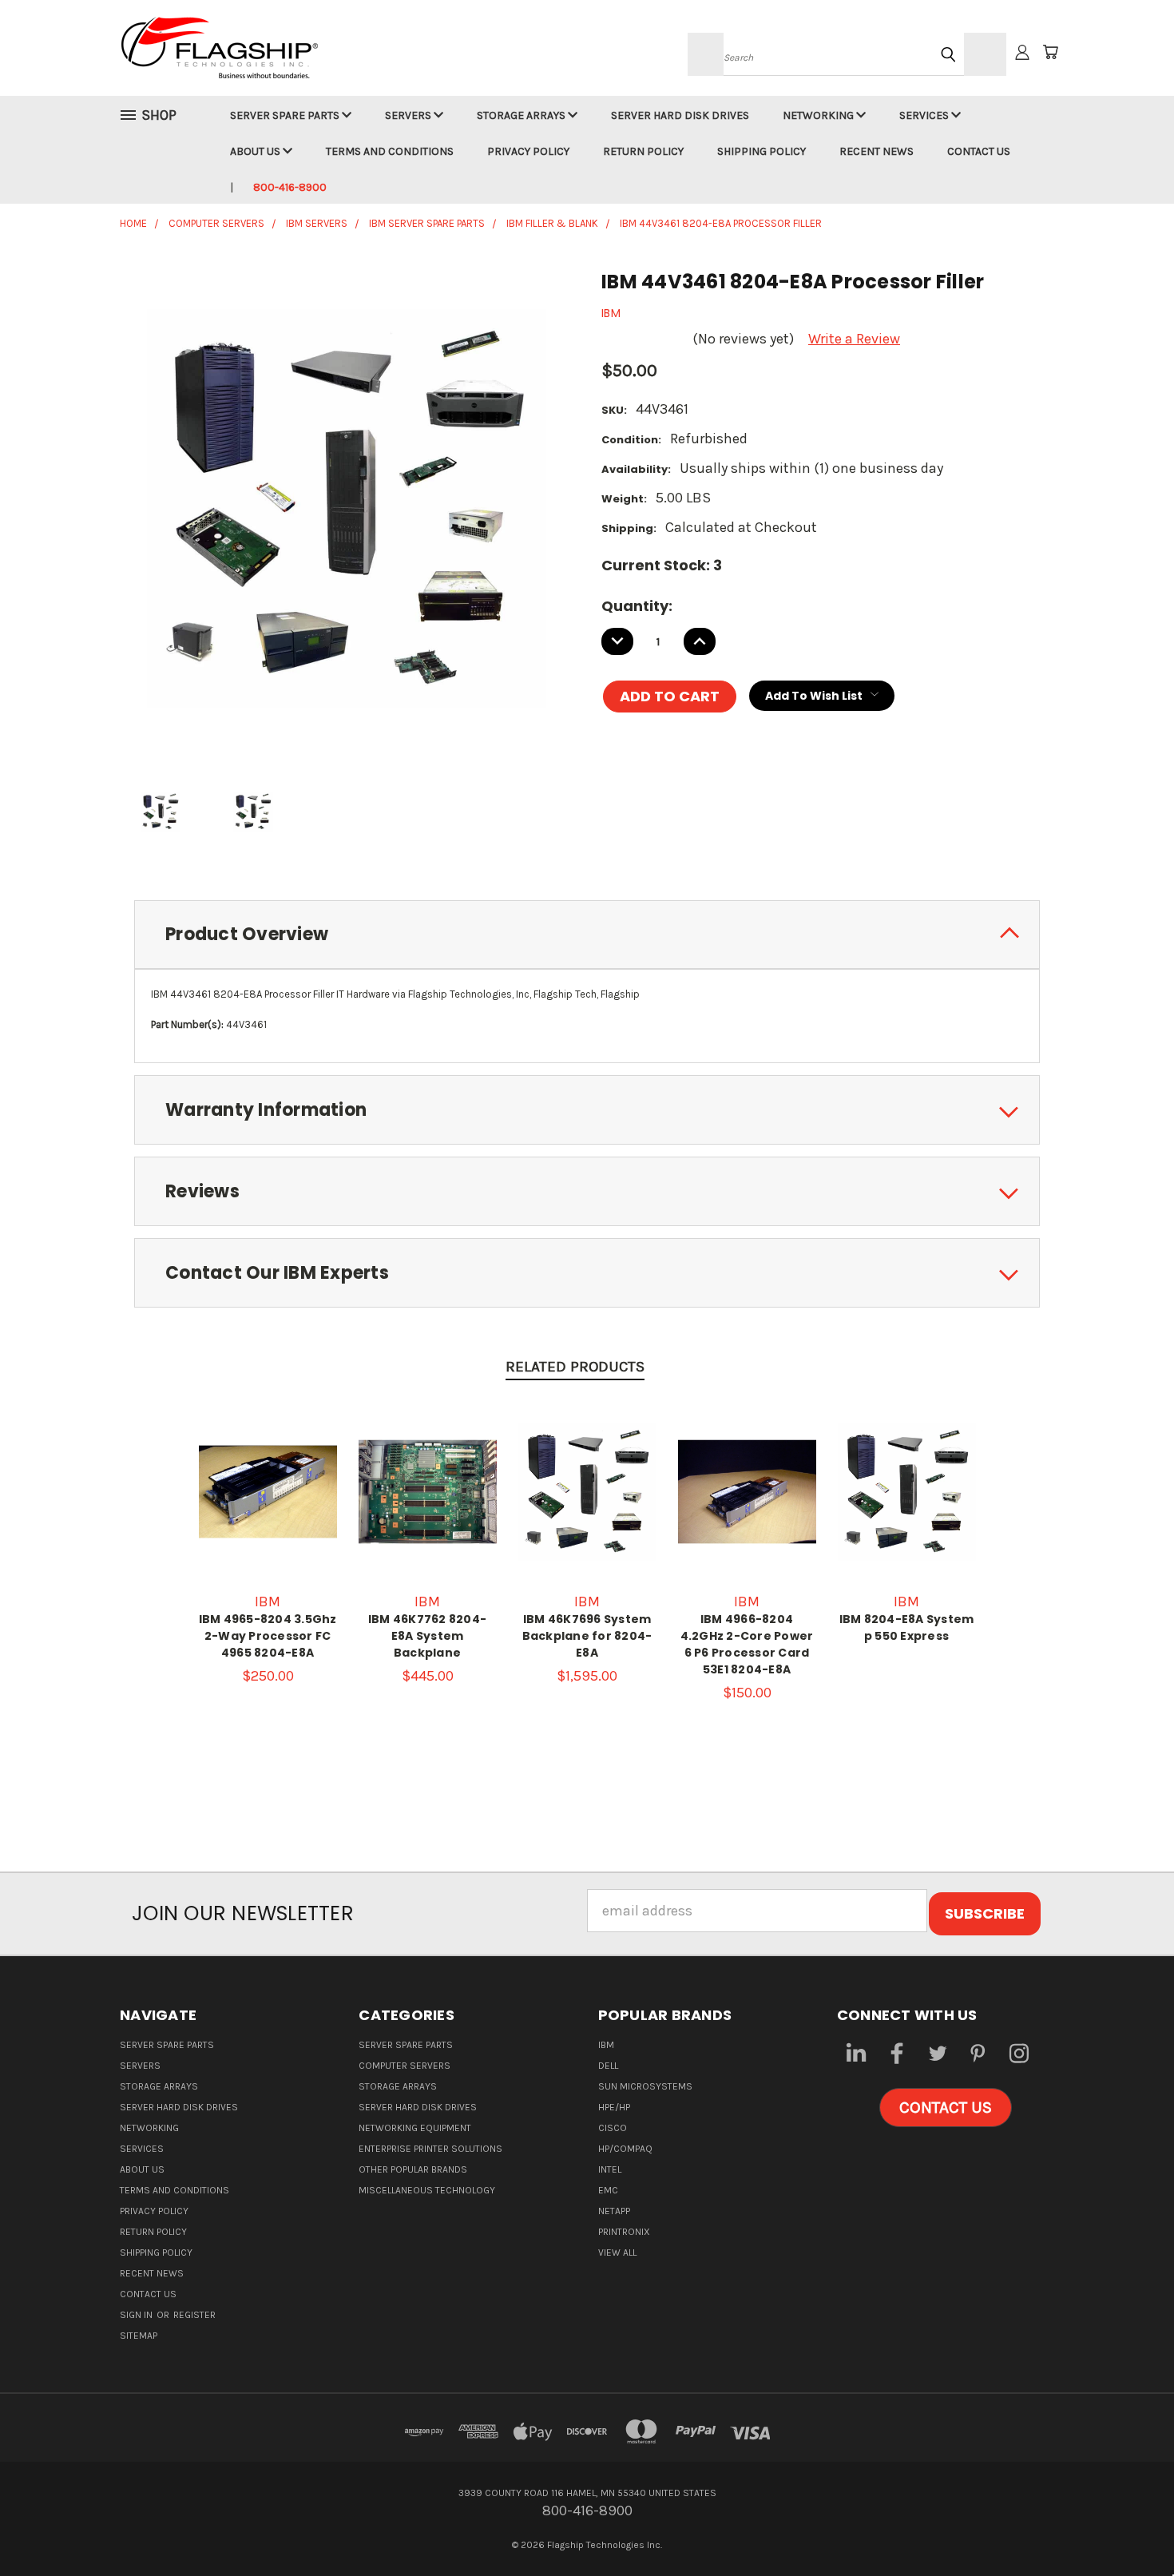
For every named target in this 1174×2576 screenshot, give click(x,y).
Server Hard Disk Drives (680, 115)
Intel (610, 2169)
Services (925, 115)
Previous (1126, 2526)
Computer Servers (405, 2066)
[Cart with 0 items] (1050, 52)
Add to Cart (427, 1508)
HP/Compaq (625, 2149)
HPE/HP (614, 2107)
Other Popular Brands (413, 2169)
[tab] (587, 935)
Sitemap (139, 2336)
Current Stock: (662, 565)
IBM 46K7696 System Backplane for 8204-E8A (587, 1636)
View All (617, 2253)
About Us (256, 151)
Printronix (624, 2232)
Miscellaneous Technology (427, 2190)
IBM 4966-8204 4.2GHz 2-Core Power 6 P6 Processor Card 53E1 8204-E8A (747, 1644)
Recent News (877, 151)
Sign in (137, 2315)
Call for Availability (268, 1508)
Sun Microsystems (645, 2086)
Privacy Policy (528, 151)
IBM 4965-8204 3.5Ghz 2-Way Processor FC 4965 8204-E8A (268, 1636)
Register (194, 2315)
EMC (608, 2190)
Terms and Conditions (390, 151)
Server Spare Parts (286, 115)
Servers (409, 115)
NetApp (614, 2211)
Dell (608, 2066)
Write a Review (854, 339)
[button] (946, 2108)
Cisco (613, 2128)
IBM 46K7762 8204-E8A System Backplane (427, 1636)
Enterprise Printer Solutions (430, 2149)
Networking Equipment (415, 2128)
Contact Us (979, 151)
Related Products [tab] (575, 1367)
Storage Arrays (522, 115)
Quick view (268, 1465)
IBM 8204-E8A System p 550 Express (907, 1627)
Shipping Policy (762, 151)
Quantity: (637, 606)
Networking (819, 115)
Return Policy (643, 151)
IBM (606, 2045)
